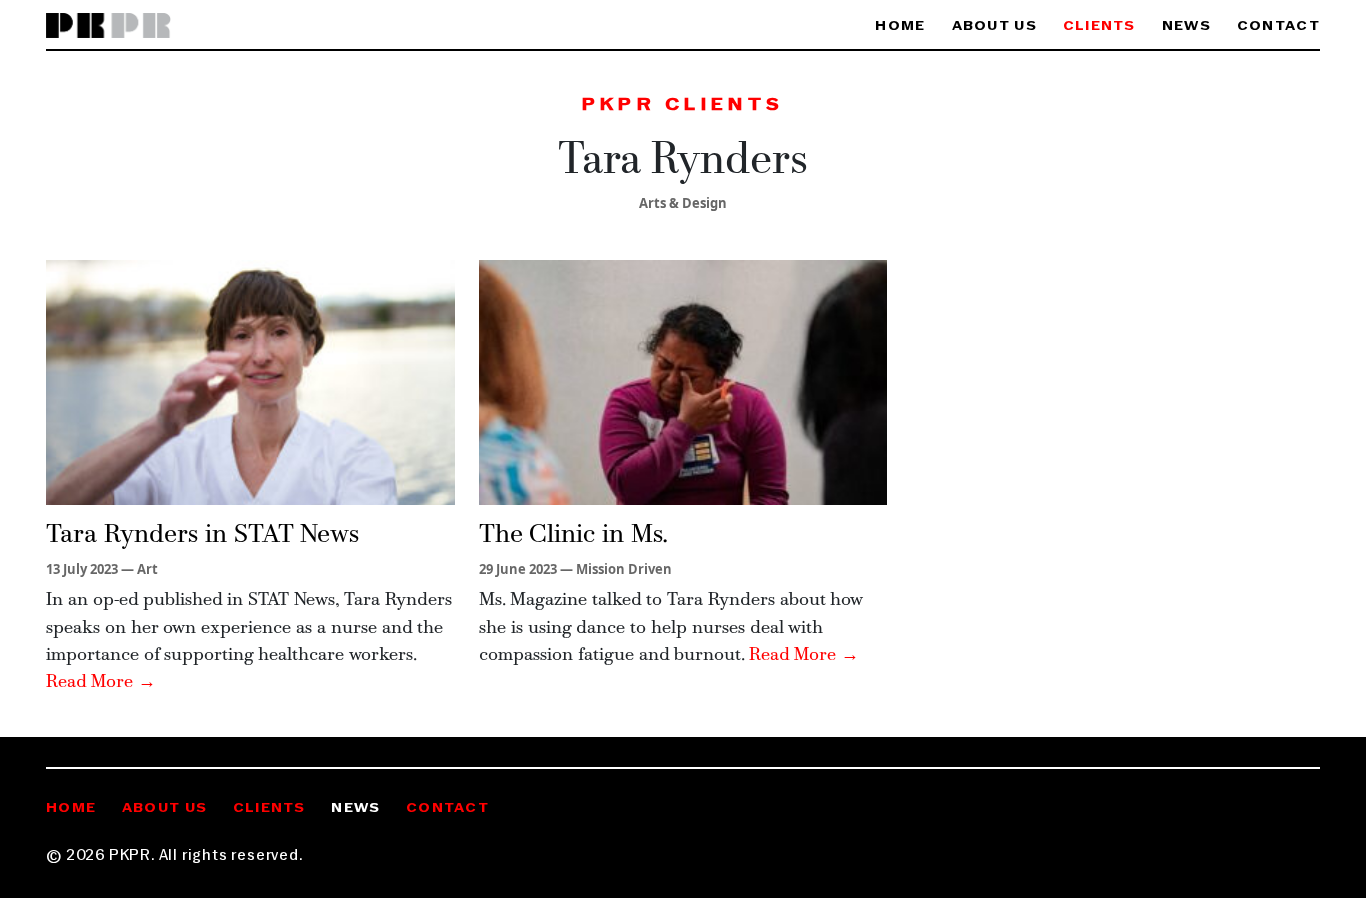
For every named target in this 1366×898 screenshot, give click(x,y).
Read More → (101, 682)
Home (900, 26)
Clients (1099, 26)
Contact (1278, 26)
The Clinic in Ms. (573, 535)
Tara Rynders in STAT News (202, 535)
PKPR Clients (683, 105)
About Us (994, 26)
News (1186, 26)
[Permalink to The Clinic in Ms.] (683, 381)
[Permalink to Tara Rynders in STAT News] (250, 381)
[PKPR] (108, 26)
